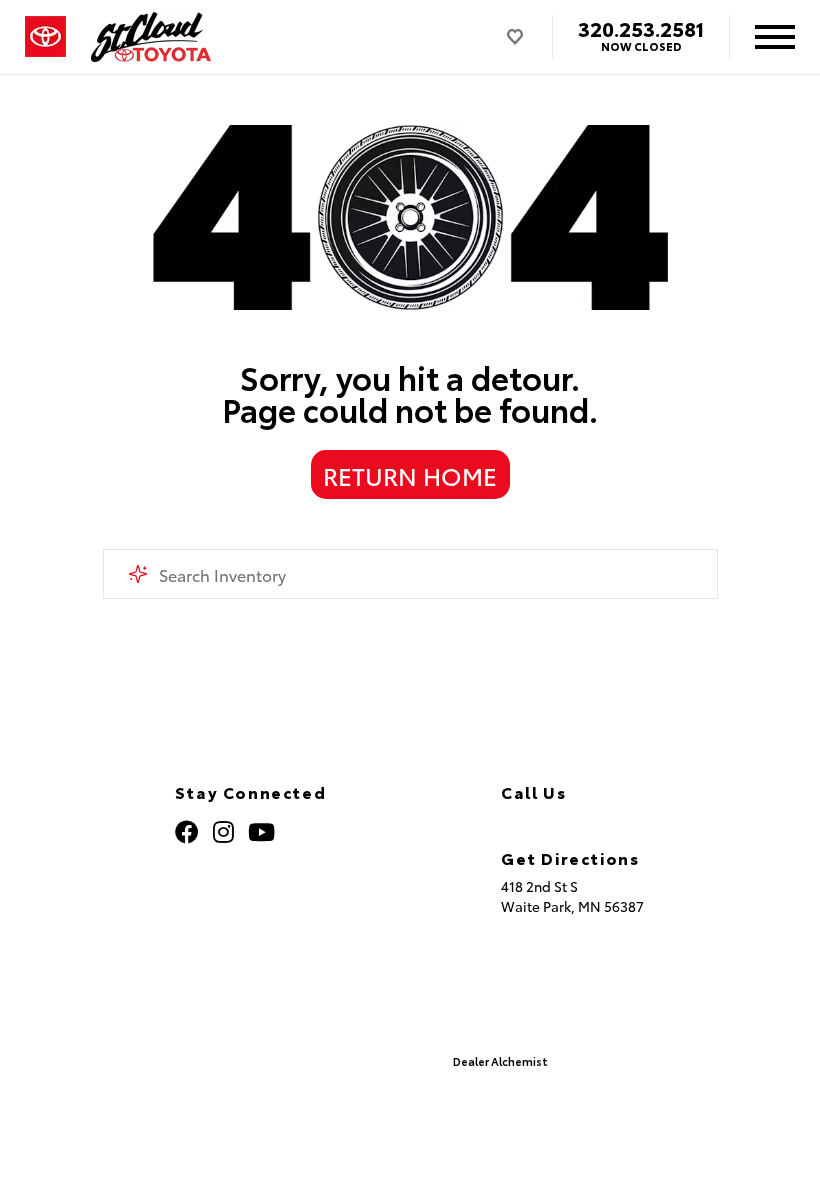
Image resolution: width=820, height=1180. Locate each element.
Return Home (410, 475)
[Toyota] (45, 37)
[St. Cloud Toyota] (151, 37)
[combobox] (410, 574)
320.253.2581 (641, 28)
